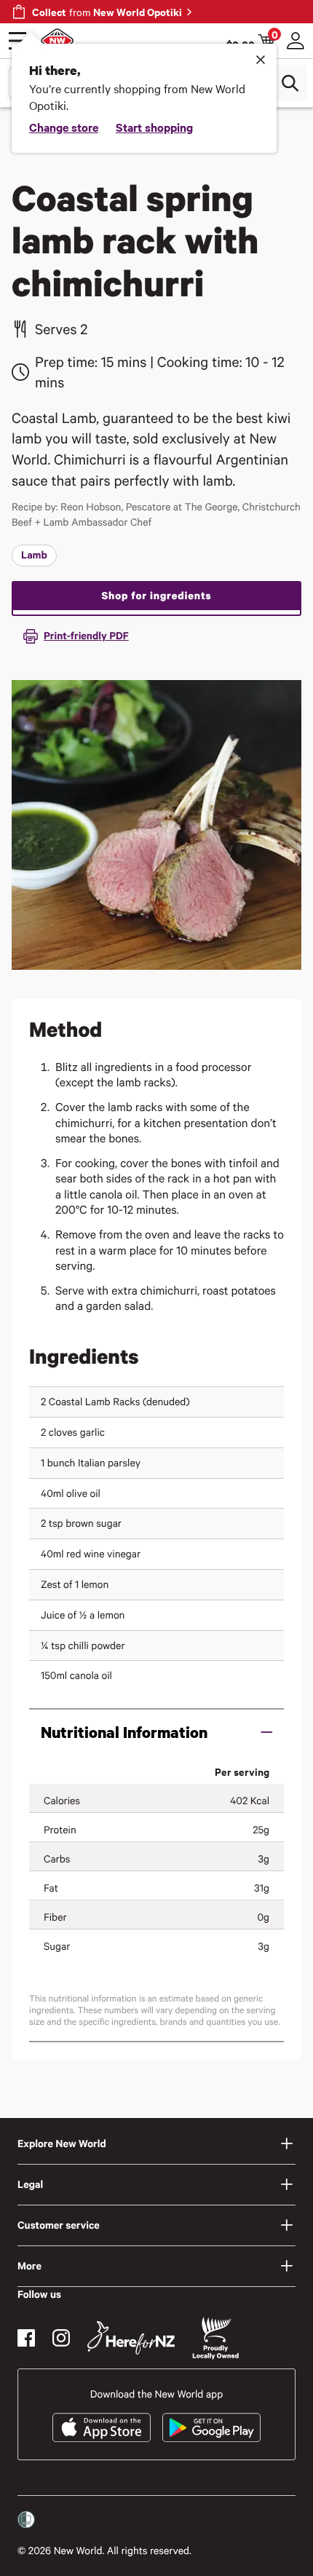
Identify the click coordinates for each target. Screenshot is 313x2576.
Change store (64, 127)
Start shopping (154, 127)
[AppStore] (102, 2427)
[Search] (290, 83)
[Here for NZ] (131, 2338)
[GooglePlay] (211, 2427)
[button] (156, 1732)
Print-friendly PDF (86, 635)
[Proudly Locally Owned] (215, 2338)
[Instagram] (61, 2338)
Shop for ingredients (156, 595)
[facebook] (26, 2338)
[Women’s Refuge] (26, 2520)
